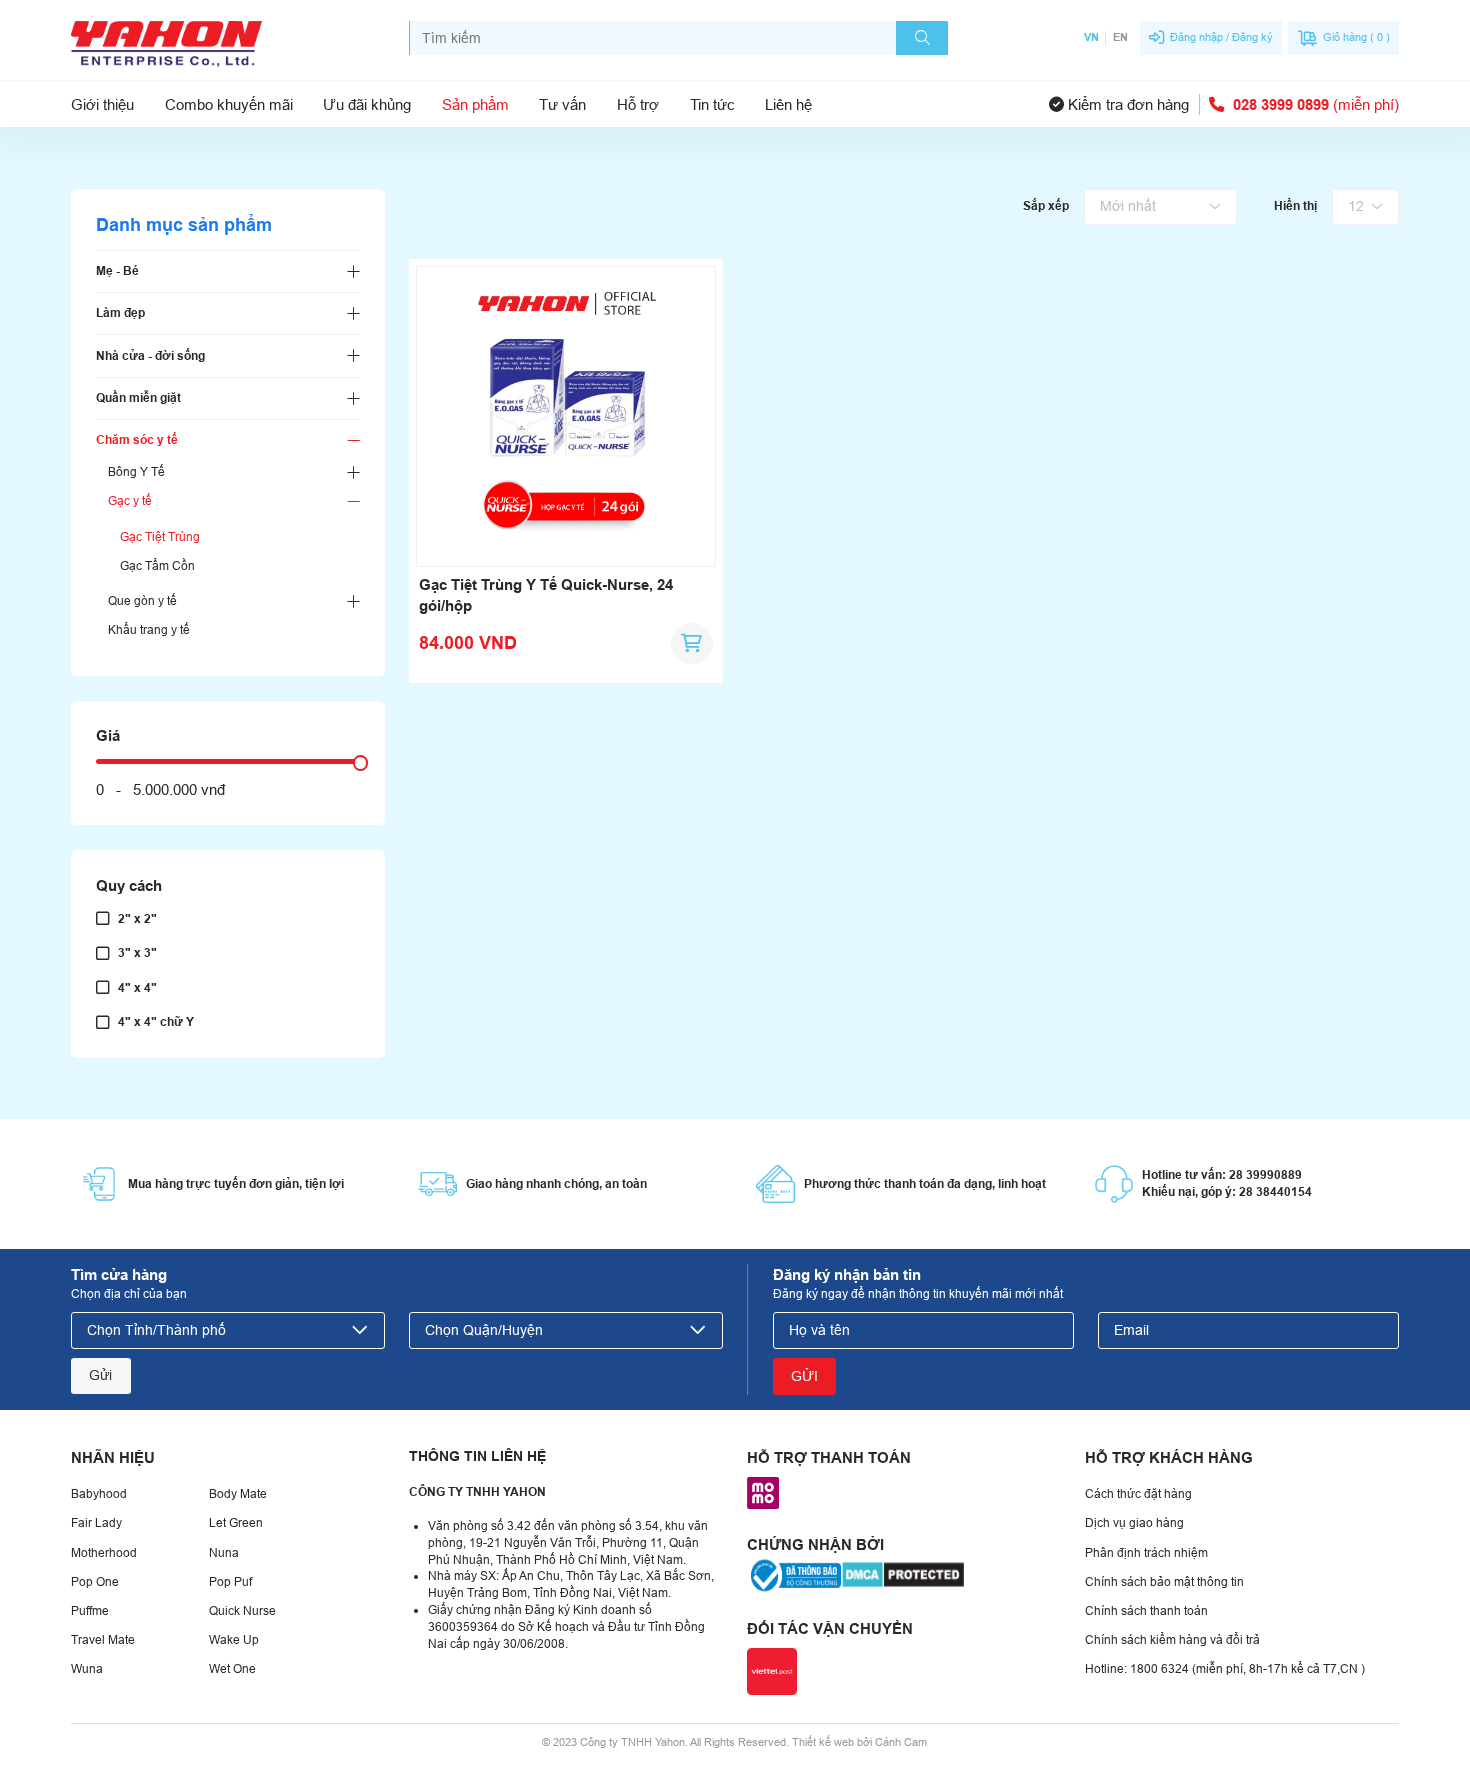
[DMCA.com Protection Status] (903, 1574)
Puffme (90, 1611)
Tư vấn (562, 104)
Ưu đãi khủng (367, 104)
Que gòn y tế (142, 601)
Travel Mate (103, 1640)
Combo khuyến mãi (229, 104)
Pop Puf (230, 1582)
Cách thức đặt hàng (1138, 1494)
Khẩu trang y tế (149, 630)
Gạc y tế (130, 501)
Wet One (232, 1669)
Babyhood (99, 1494)
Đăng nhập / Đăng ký (1221, 37)
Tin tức (712, 104)
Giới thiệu (102, 104)
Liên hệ (788, 104)
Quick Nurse (242, 1611)
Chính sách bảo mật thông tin (1164, 1582)
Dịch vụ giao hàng (1134, 1523)
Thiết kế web (823, 1742)
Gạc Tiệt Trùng (160, 537)
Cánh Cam (901, 1742)
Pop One (95, 1582)
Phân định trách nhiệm (1146, 1553)
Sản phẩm (475, 104)
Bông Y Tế (136, 472)
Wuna (87, 1669)
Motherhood (104, 1553)
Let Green (236, 1523)
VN (1091, 37)
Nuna (224, 1553)
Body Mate (238, 1494)
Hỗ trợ (638, 104)
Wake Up (234, 1640)
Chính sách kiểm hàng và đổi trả (1172, 1640)
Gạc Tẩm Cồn (157, 566)
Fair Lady (96, 1523)
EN (1120, 37)
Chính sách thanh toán (1146, 1611)
